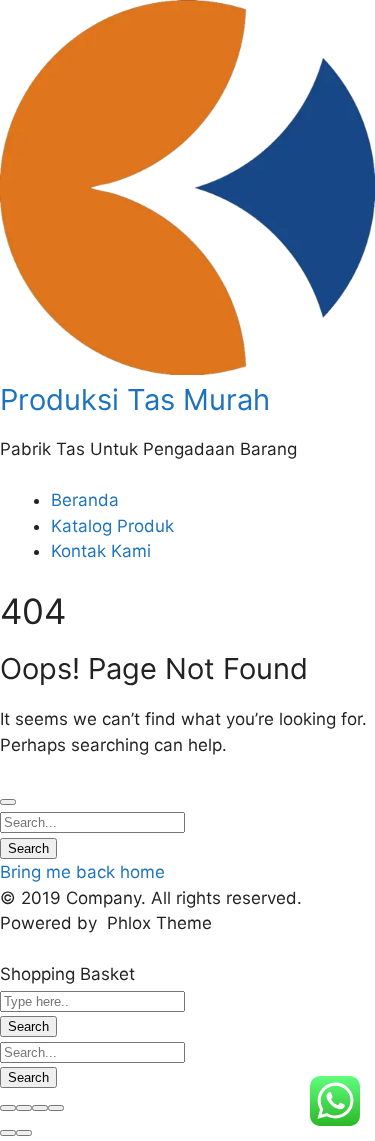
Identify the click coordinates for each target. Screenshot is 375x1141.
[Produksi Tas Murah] (187, 369)
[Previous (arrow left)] (8, 1133)
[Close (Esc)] (8, 1108)
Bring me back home (82, 872)
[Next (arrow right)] (24, 1133)
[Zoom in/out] (56, 1108)
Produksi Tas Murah (135, 399)
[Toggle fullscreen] (40, 1108)
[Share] (24, 1108)
